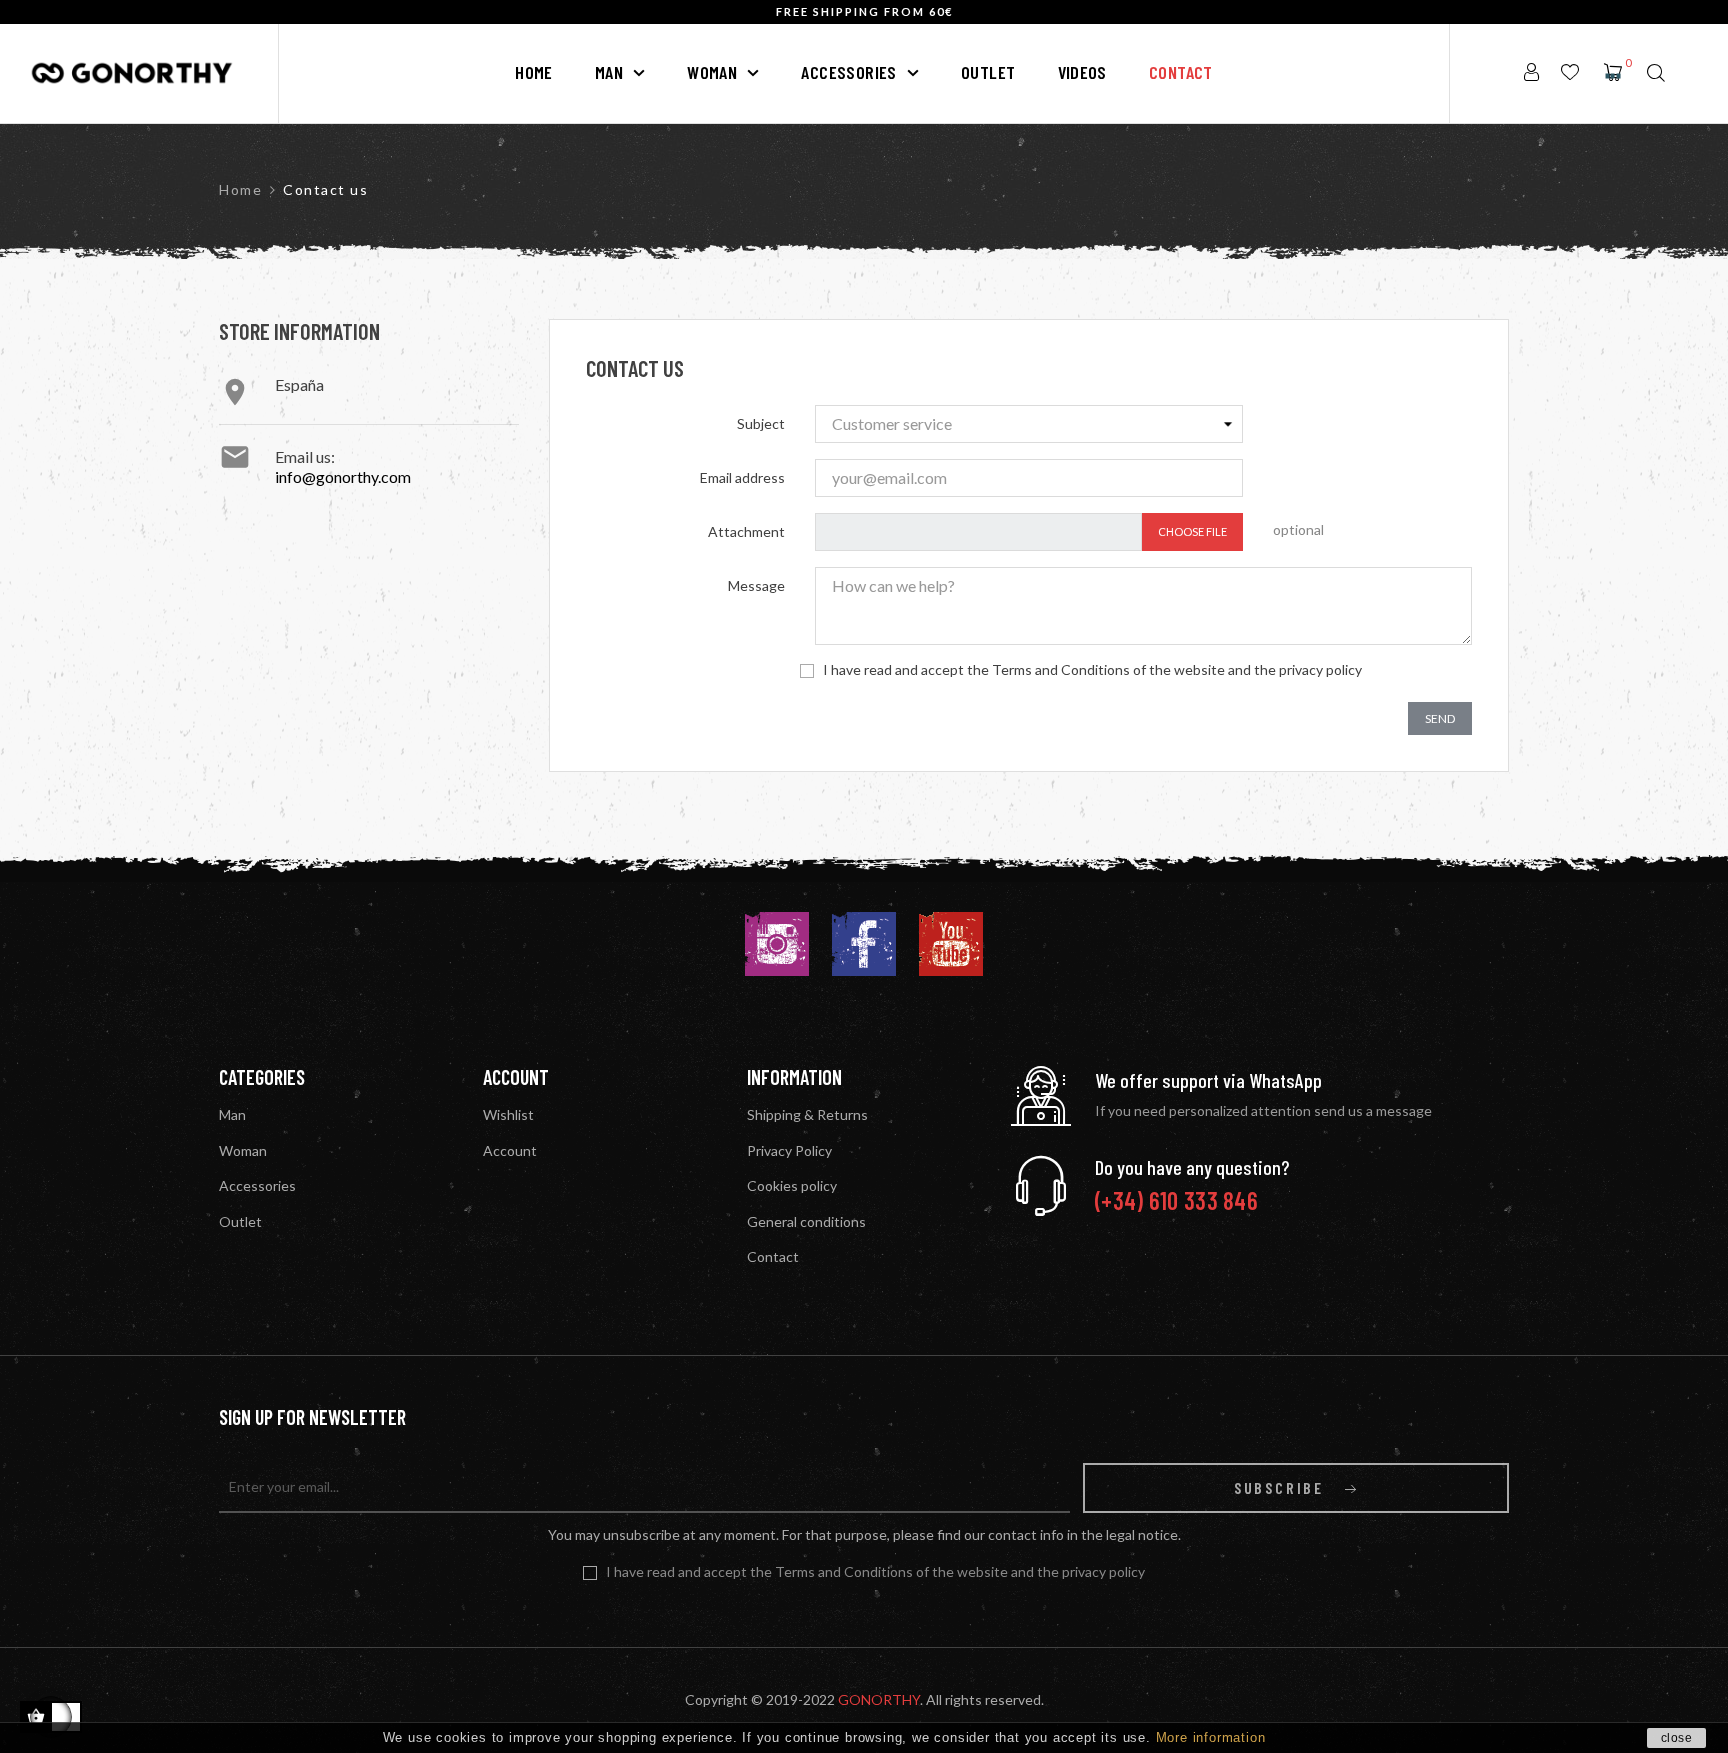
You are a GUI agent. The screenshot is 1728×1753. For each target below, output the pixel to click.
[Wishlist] (1570, 73)
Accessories (257, 1185)
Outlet (240, 1221)
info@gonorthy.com (343, 476)
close (1676, 1738)
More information (1211, 1737)
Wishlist (508, 1114)
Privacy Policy (789, 1150)
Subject (761, 423)
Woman (243, 1150)
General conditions (806, 1221)
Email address (742, 477)
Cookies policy (792, 1185)
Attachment (746, 531)
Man (232, 1114)
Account (510, 1150)
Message (756, 585)
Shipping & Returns (807, 1114)
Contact (773, 1256)
